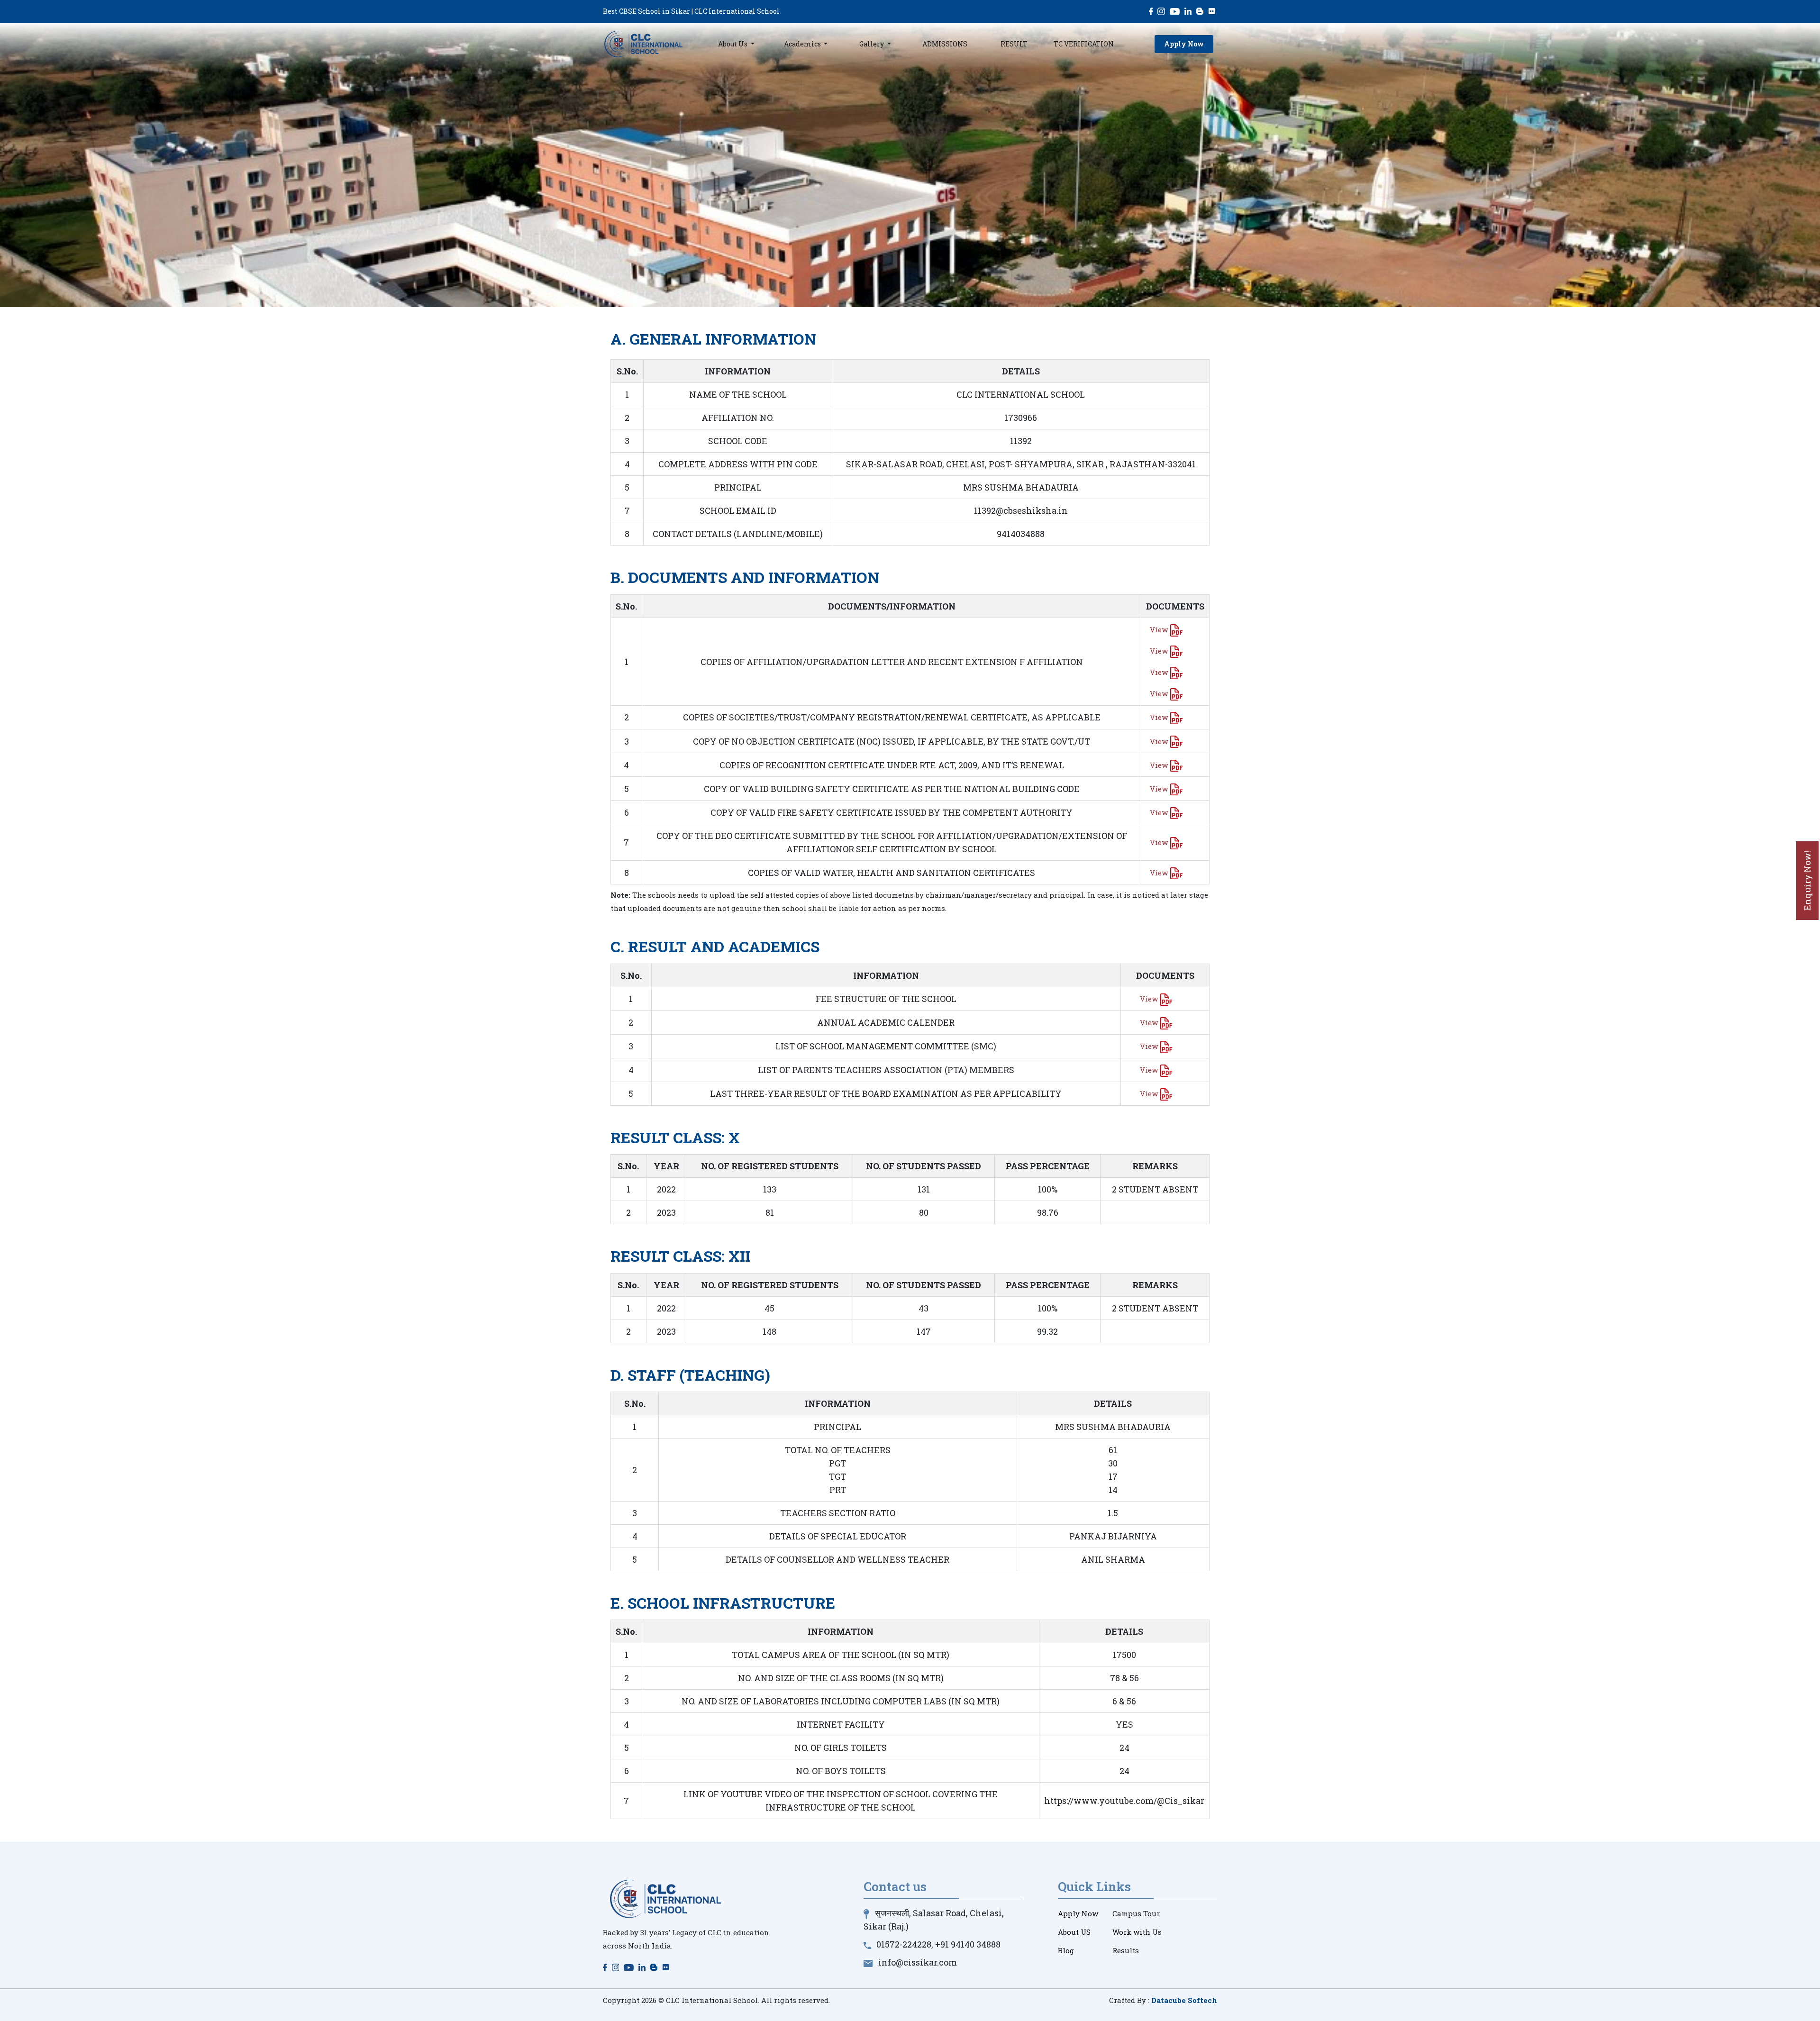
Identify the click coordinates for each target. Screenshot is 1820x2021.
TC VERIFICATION (1084, 44)
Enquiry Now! (1807, 881)
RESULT (1014, 44)
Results (1126, 1950)
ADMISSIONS (945, 44)
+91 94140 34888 (968, 1944)
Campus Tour (1136, 1913)
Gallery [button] (872, 44)
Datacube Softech (1184, 2000)
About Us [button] (733, 44)
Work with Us (1137, 1932)
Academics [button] (803, 44)
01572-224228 (904, 1944)
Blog (1066, 1950)
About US (1074, 1932)
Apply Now (1184, 44)
